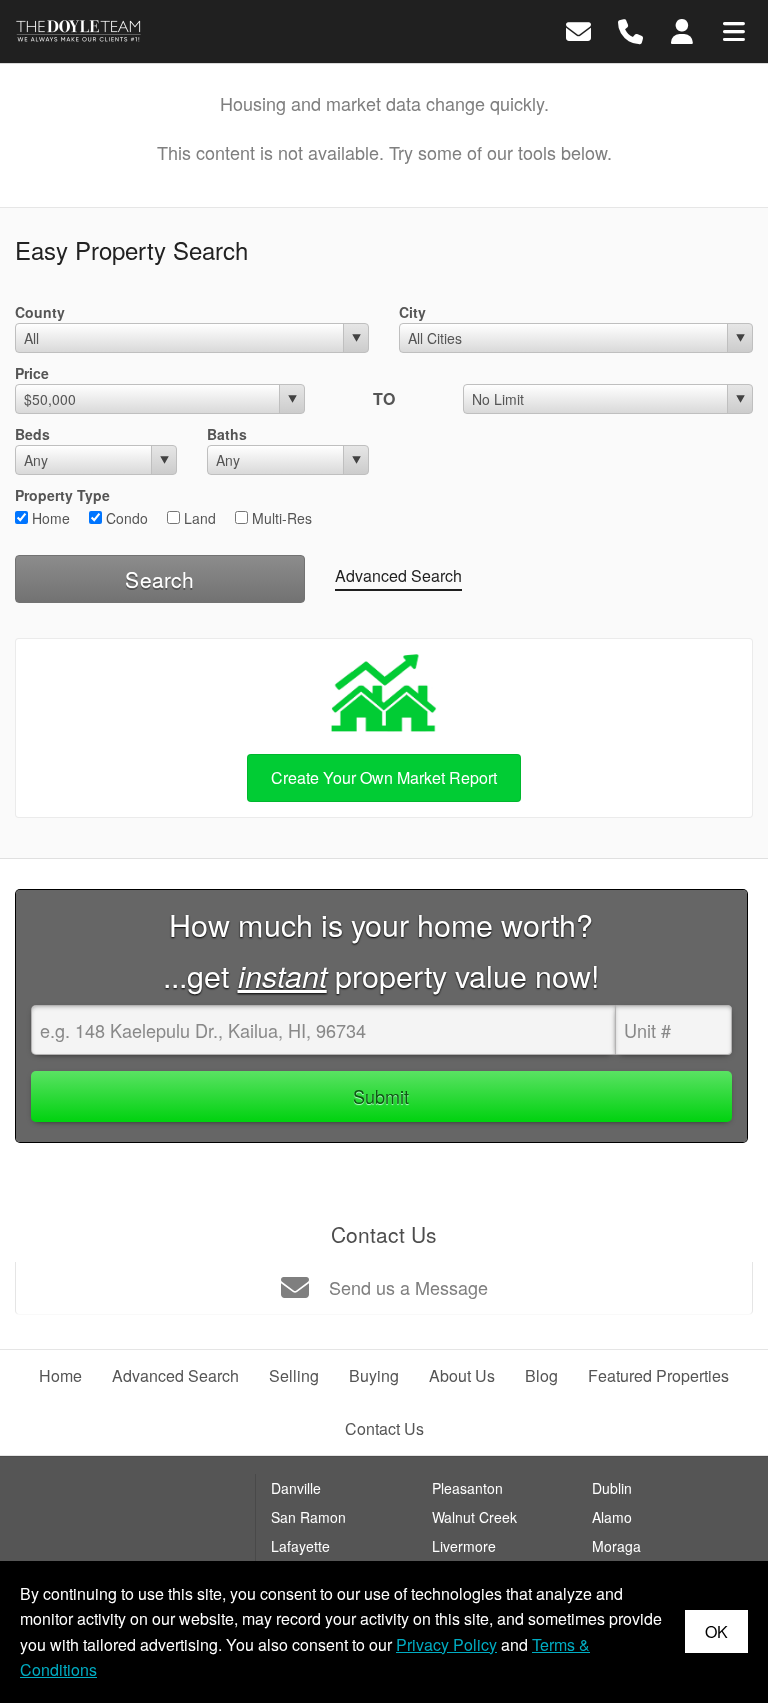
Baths (227, 434)
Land (198, 518)
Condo (125, 518)
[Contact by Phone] (630, 29)
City (412, 312)
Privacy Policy (446, 1644)
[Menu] (734, 29)
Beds (32, 434)
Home (49, 518)
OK (716, 1631)
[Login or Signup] (682, 29)
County (40, 312)
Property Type (62, 495)
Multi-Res (280, 518)
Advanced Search (398, 575)
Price (32, 373)
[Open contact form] (578, 29)
